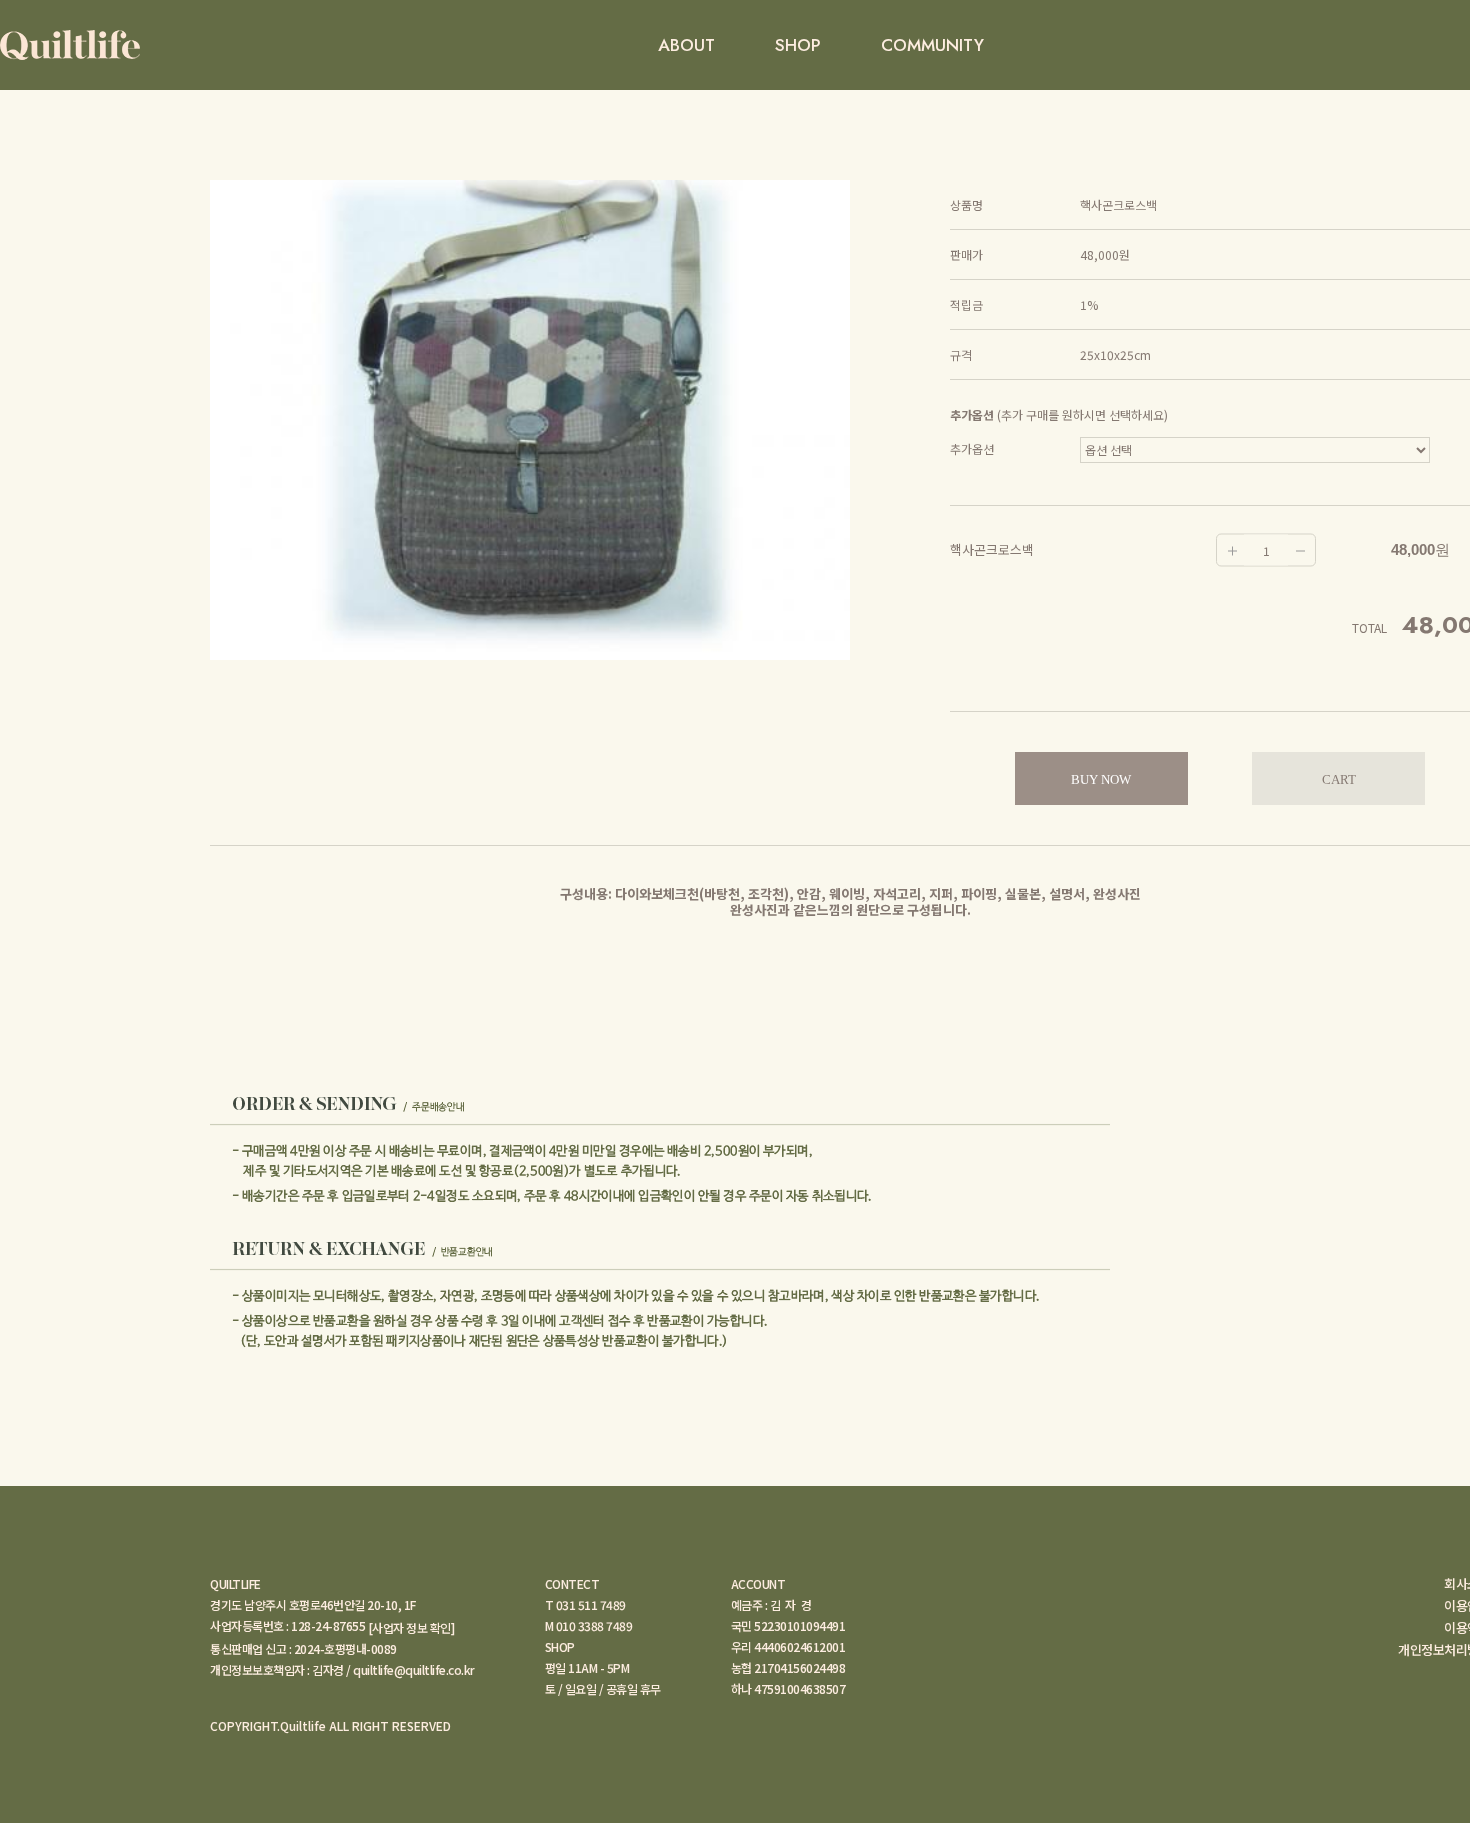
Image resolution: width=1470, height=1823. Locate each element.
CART (1339, 779)
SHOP (798, 45)
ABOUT (686, 45)
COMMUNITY (932, 45)
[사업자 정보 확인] (411, 1627)
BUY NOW (1101, 779)
